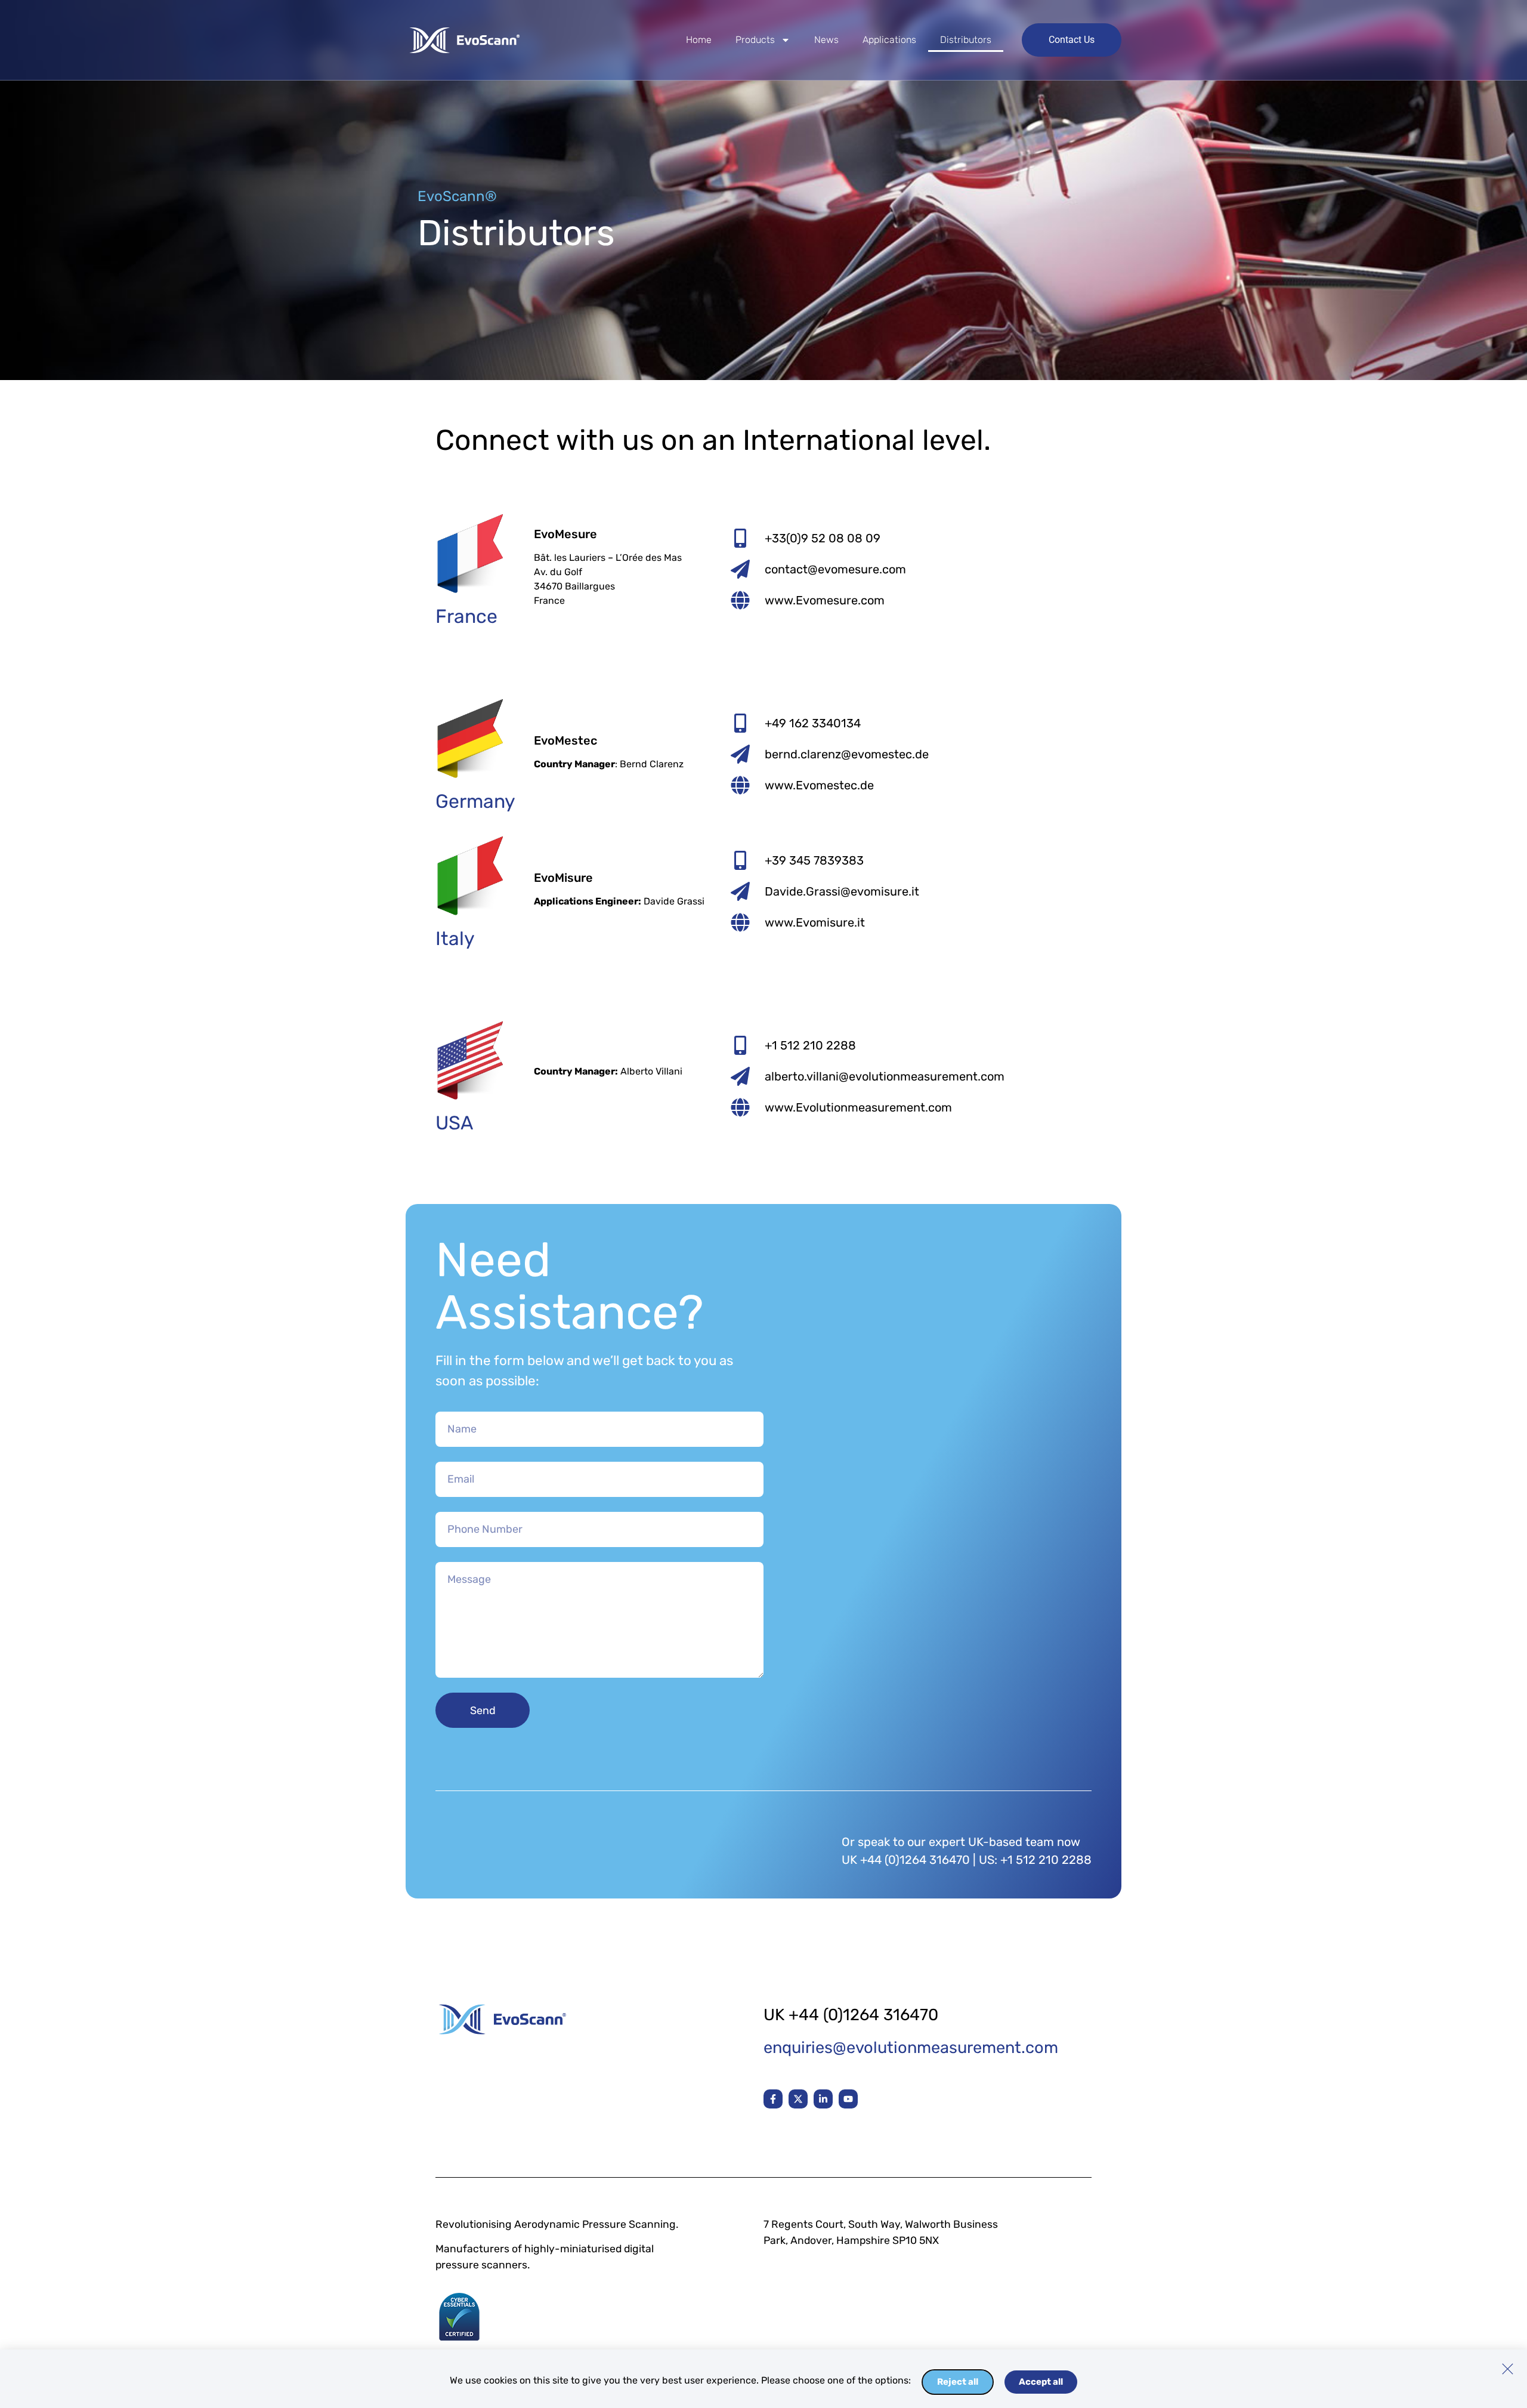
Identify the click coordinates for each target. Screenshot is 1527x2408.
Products (755, 40)
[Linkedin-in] (823, 2099)
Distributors (966, 40)
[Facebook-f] (773, 2099)
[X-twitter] (798, 2099)
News (826, 40)
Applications (889, 40)
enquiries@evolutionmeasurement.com (911, 2048)
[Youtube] (848, 2099)
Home (699, 40)
